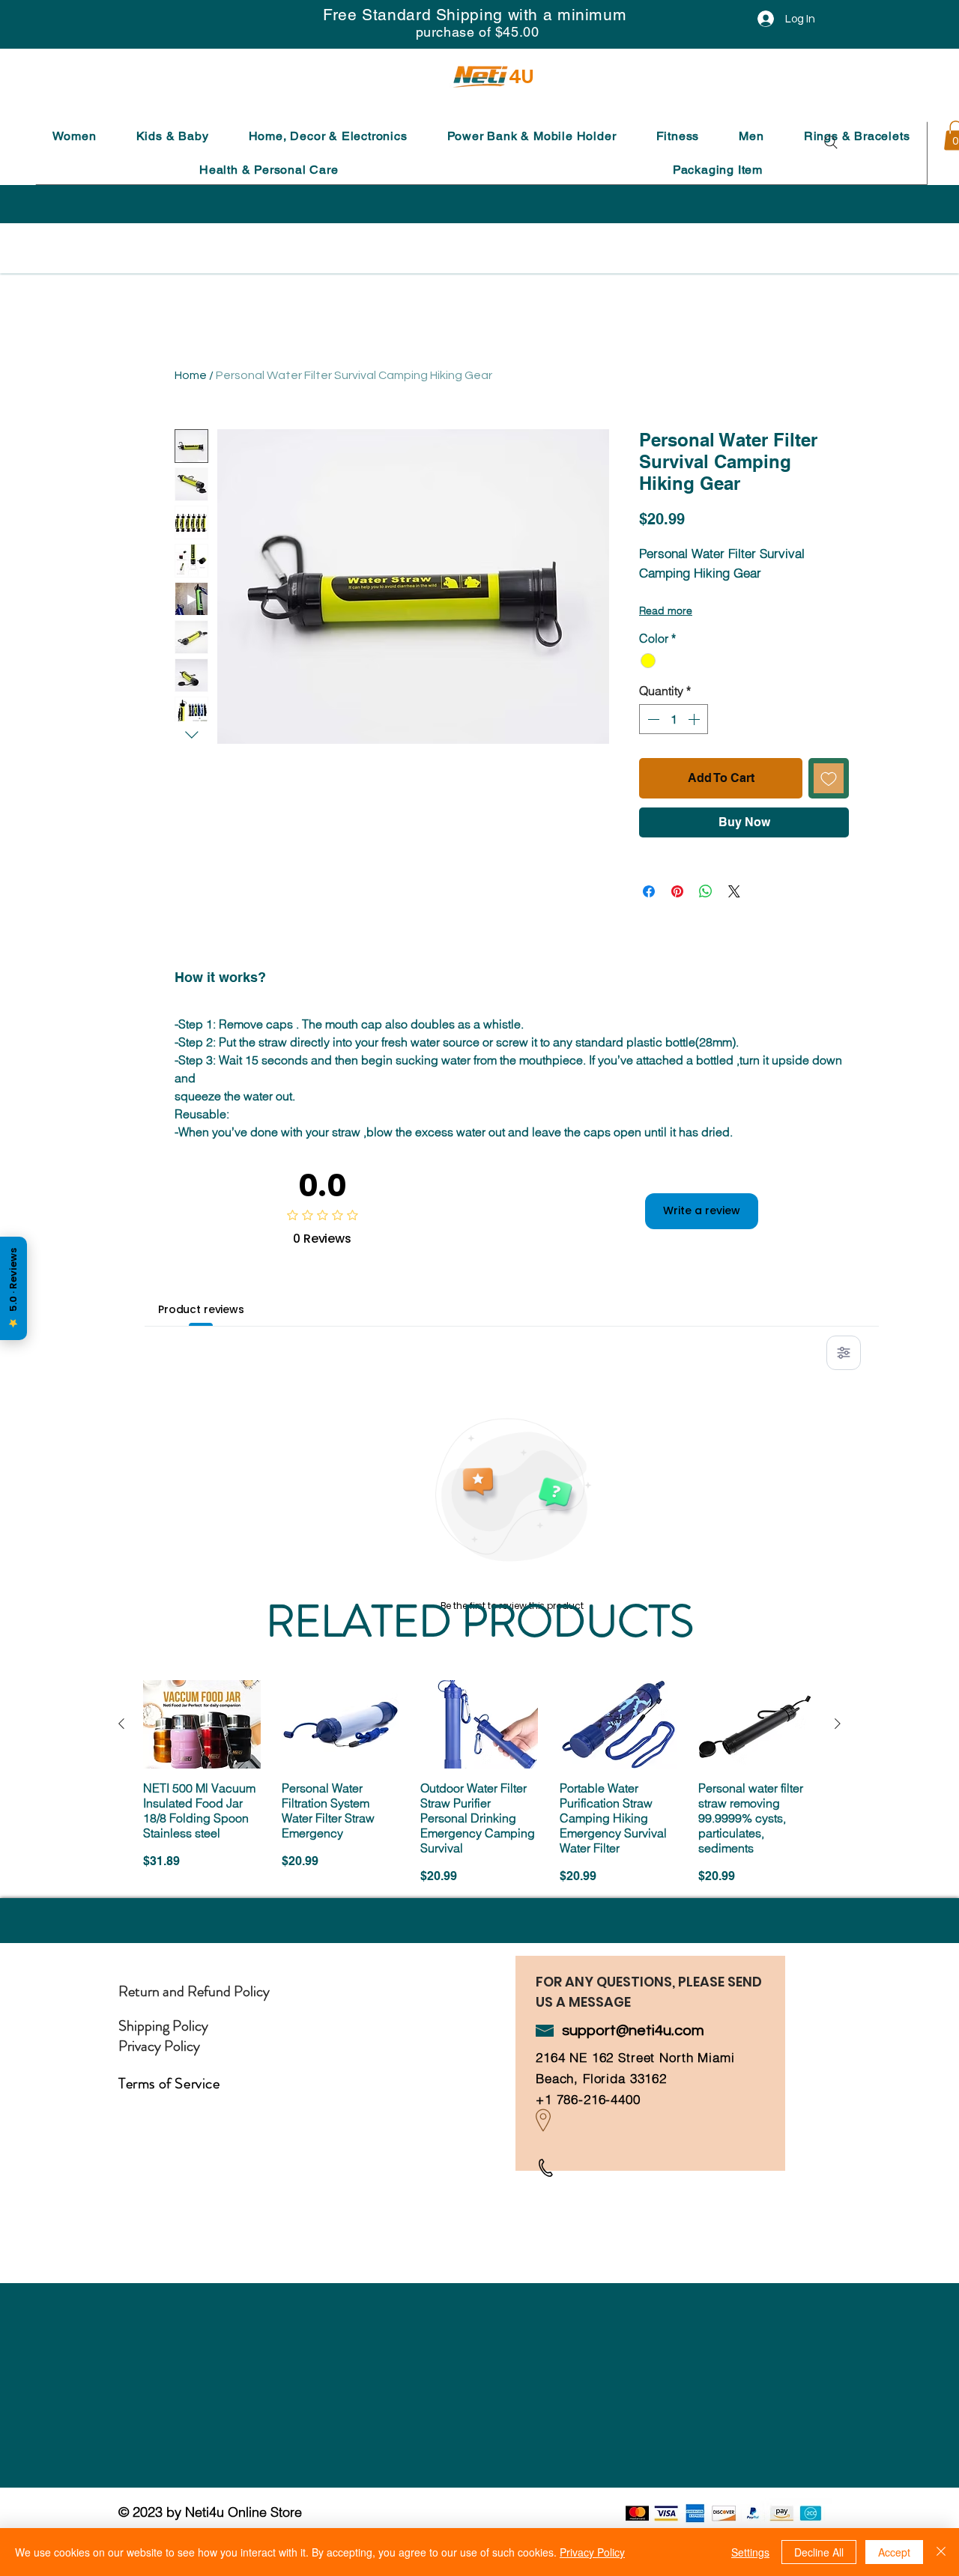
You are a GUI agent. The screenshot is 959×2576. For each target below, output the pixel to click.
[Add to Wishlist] (829, 778)
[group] (479, 1790)
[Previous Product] (121, 1724)
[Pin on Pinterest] (677, 891)
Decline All (819, 2552)
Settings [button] (750, 2552)
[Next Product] (838, 1724)
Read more (666, 610)
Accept (894, 2552)
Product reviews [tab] (201, 1309)
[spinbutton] (674, 719)
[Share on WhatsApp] (706, 891)
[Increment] (695, 719)
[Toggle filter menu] (844, 1353)
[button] (74, 136)
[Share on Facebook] (649, 891)
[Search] (831, 142)
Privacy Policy (592, 2552)
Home (191, 375)
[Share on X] (734, 891)
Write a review (702, 1210)
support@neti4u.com (633, 2031)
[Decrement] (652, 719)
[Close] (941, 2552)
